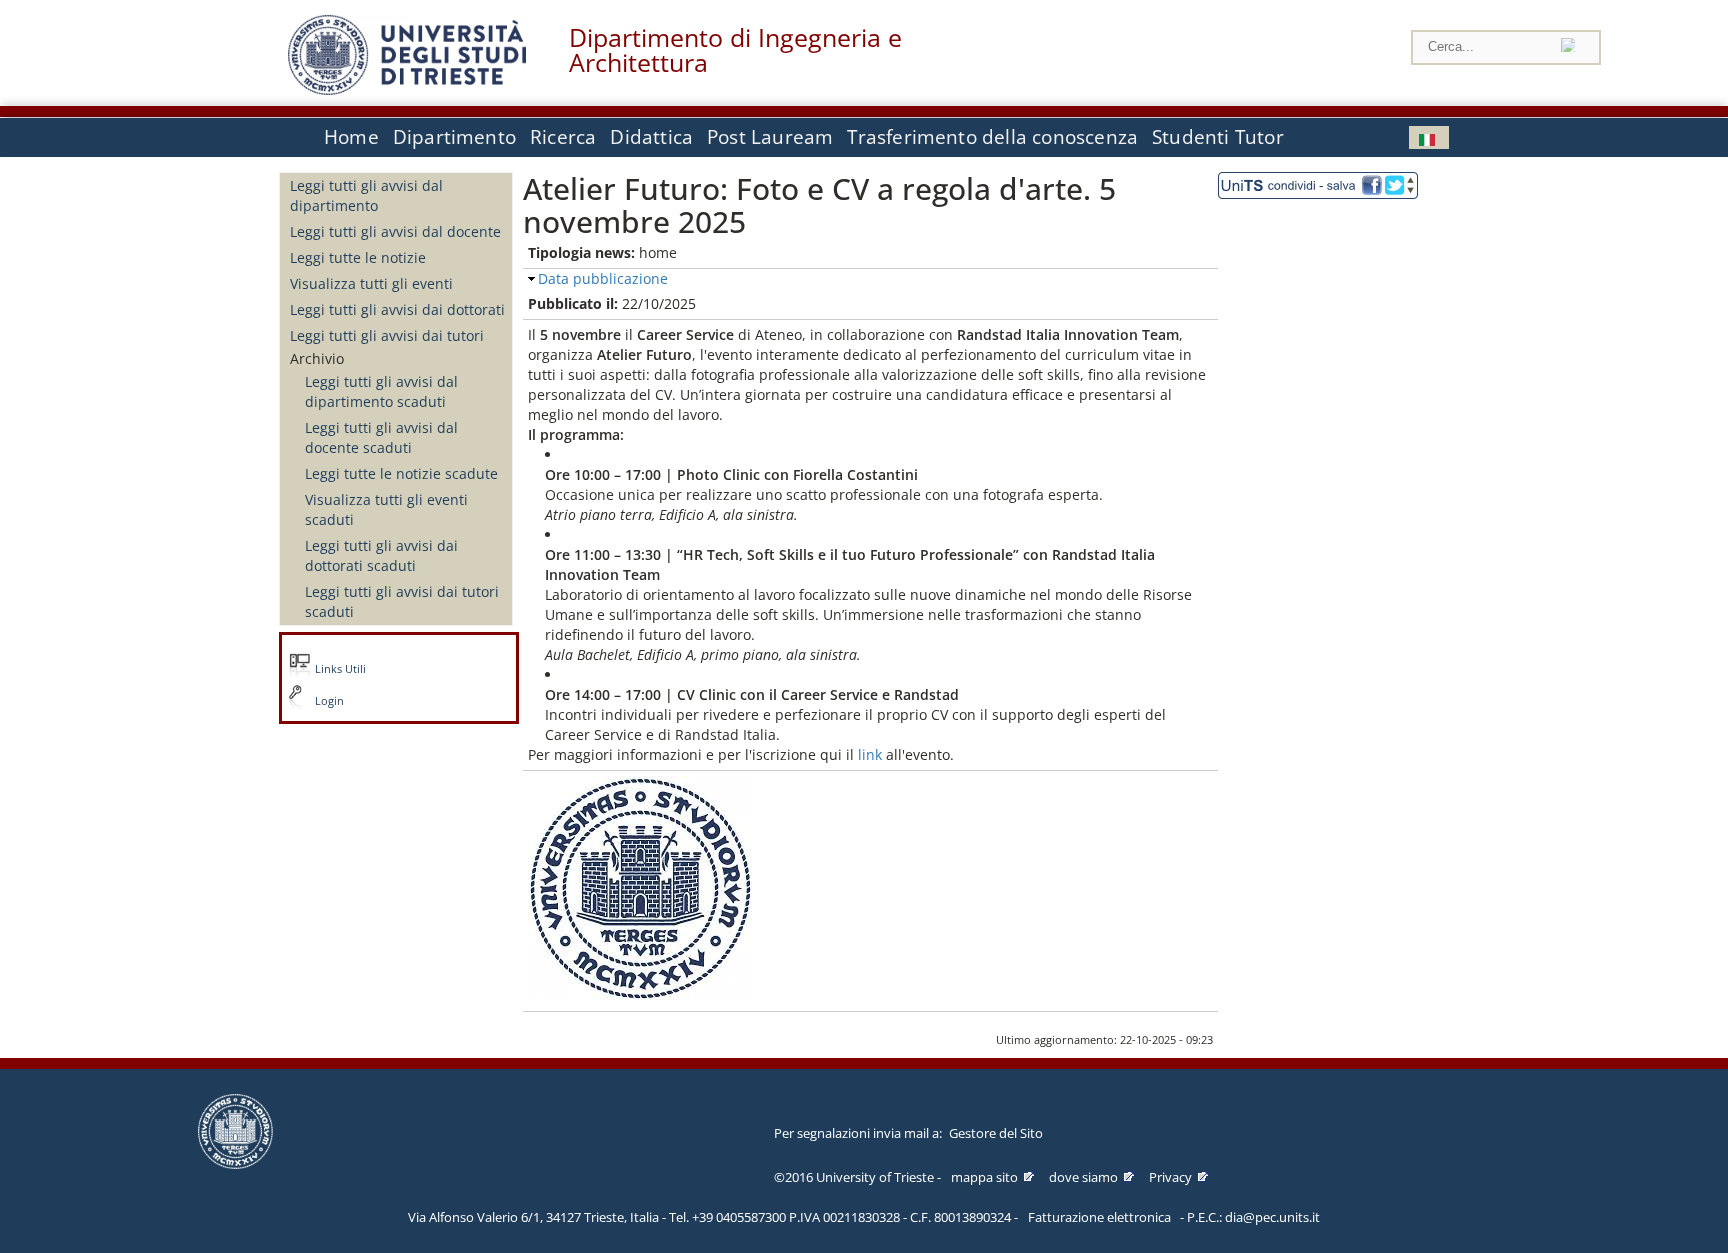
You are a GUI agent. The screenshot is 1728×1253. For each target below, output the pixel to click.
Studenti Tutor (1218, 137)
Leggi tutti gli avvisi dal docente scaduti (381, 437)
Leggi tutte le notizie (358, 257)
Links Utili (340, 669)
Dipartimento (454, 137)
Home (351, 137)
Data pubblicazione (603, 278)
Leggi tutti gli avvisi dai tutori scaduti (402, 601)
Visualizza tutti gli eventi (371, 283)
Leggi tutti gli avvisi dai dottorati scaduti (381, 555)
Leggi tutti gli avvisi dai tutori (387, 335)
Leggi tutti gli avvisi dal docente (395, 231)
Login (329, 701)
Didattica (651, 137)
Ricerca (563, 137)
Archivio (317, 358)
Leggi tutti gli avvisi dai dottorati (397, 309)
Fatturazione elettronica (1099, 1217)
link (870, 754)
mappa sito (984, 1177)
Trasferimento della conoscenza (992, 137)
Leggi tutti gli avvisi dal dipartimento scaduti (381, 391)
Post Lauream (770, 137)
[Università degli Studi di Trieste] (407, 89)
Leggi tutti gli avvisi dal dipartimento (366, 195)
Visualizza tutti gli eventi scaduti (386, 509)
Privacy (1170, 1177)
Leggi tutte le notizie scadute (401, 473)
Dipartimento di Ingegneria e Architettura (735, 50)
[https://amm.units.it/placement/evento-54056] (884, 754)
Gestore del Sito (996, 1133)
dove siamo (1083, 1177)
